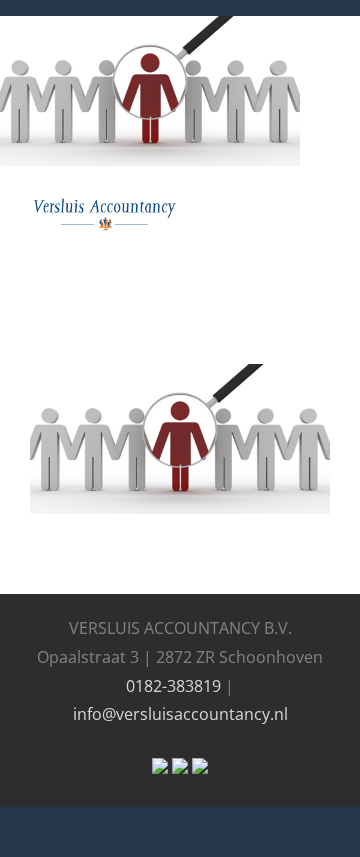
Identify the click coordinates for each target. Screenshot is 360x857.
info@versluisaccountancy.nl (180, 714)
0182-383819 (173, 686)
